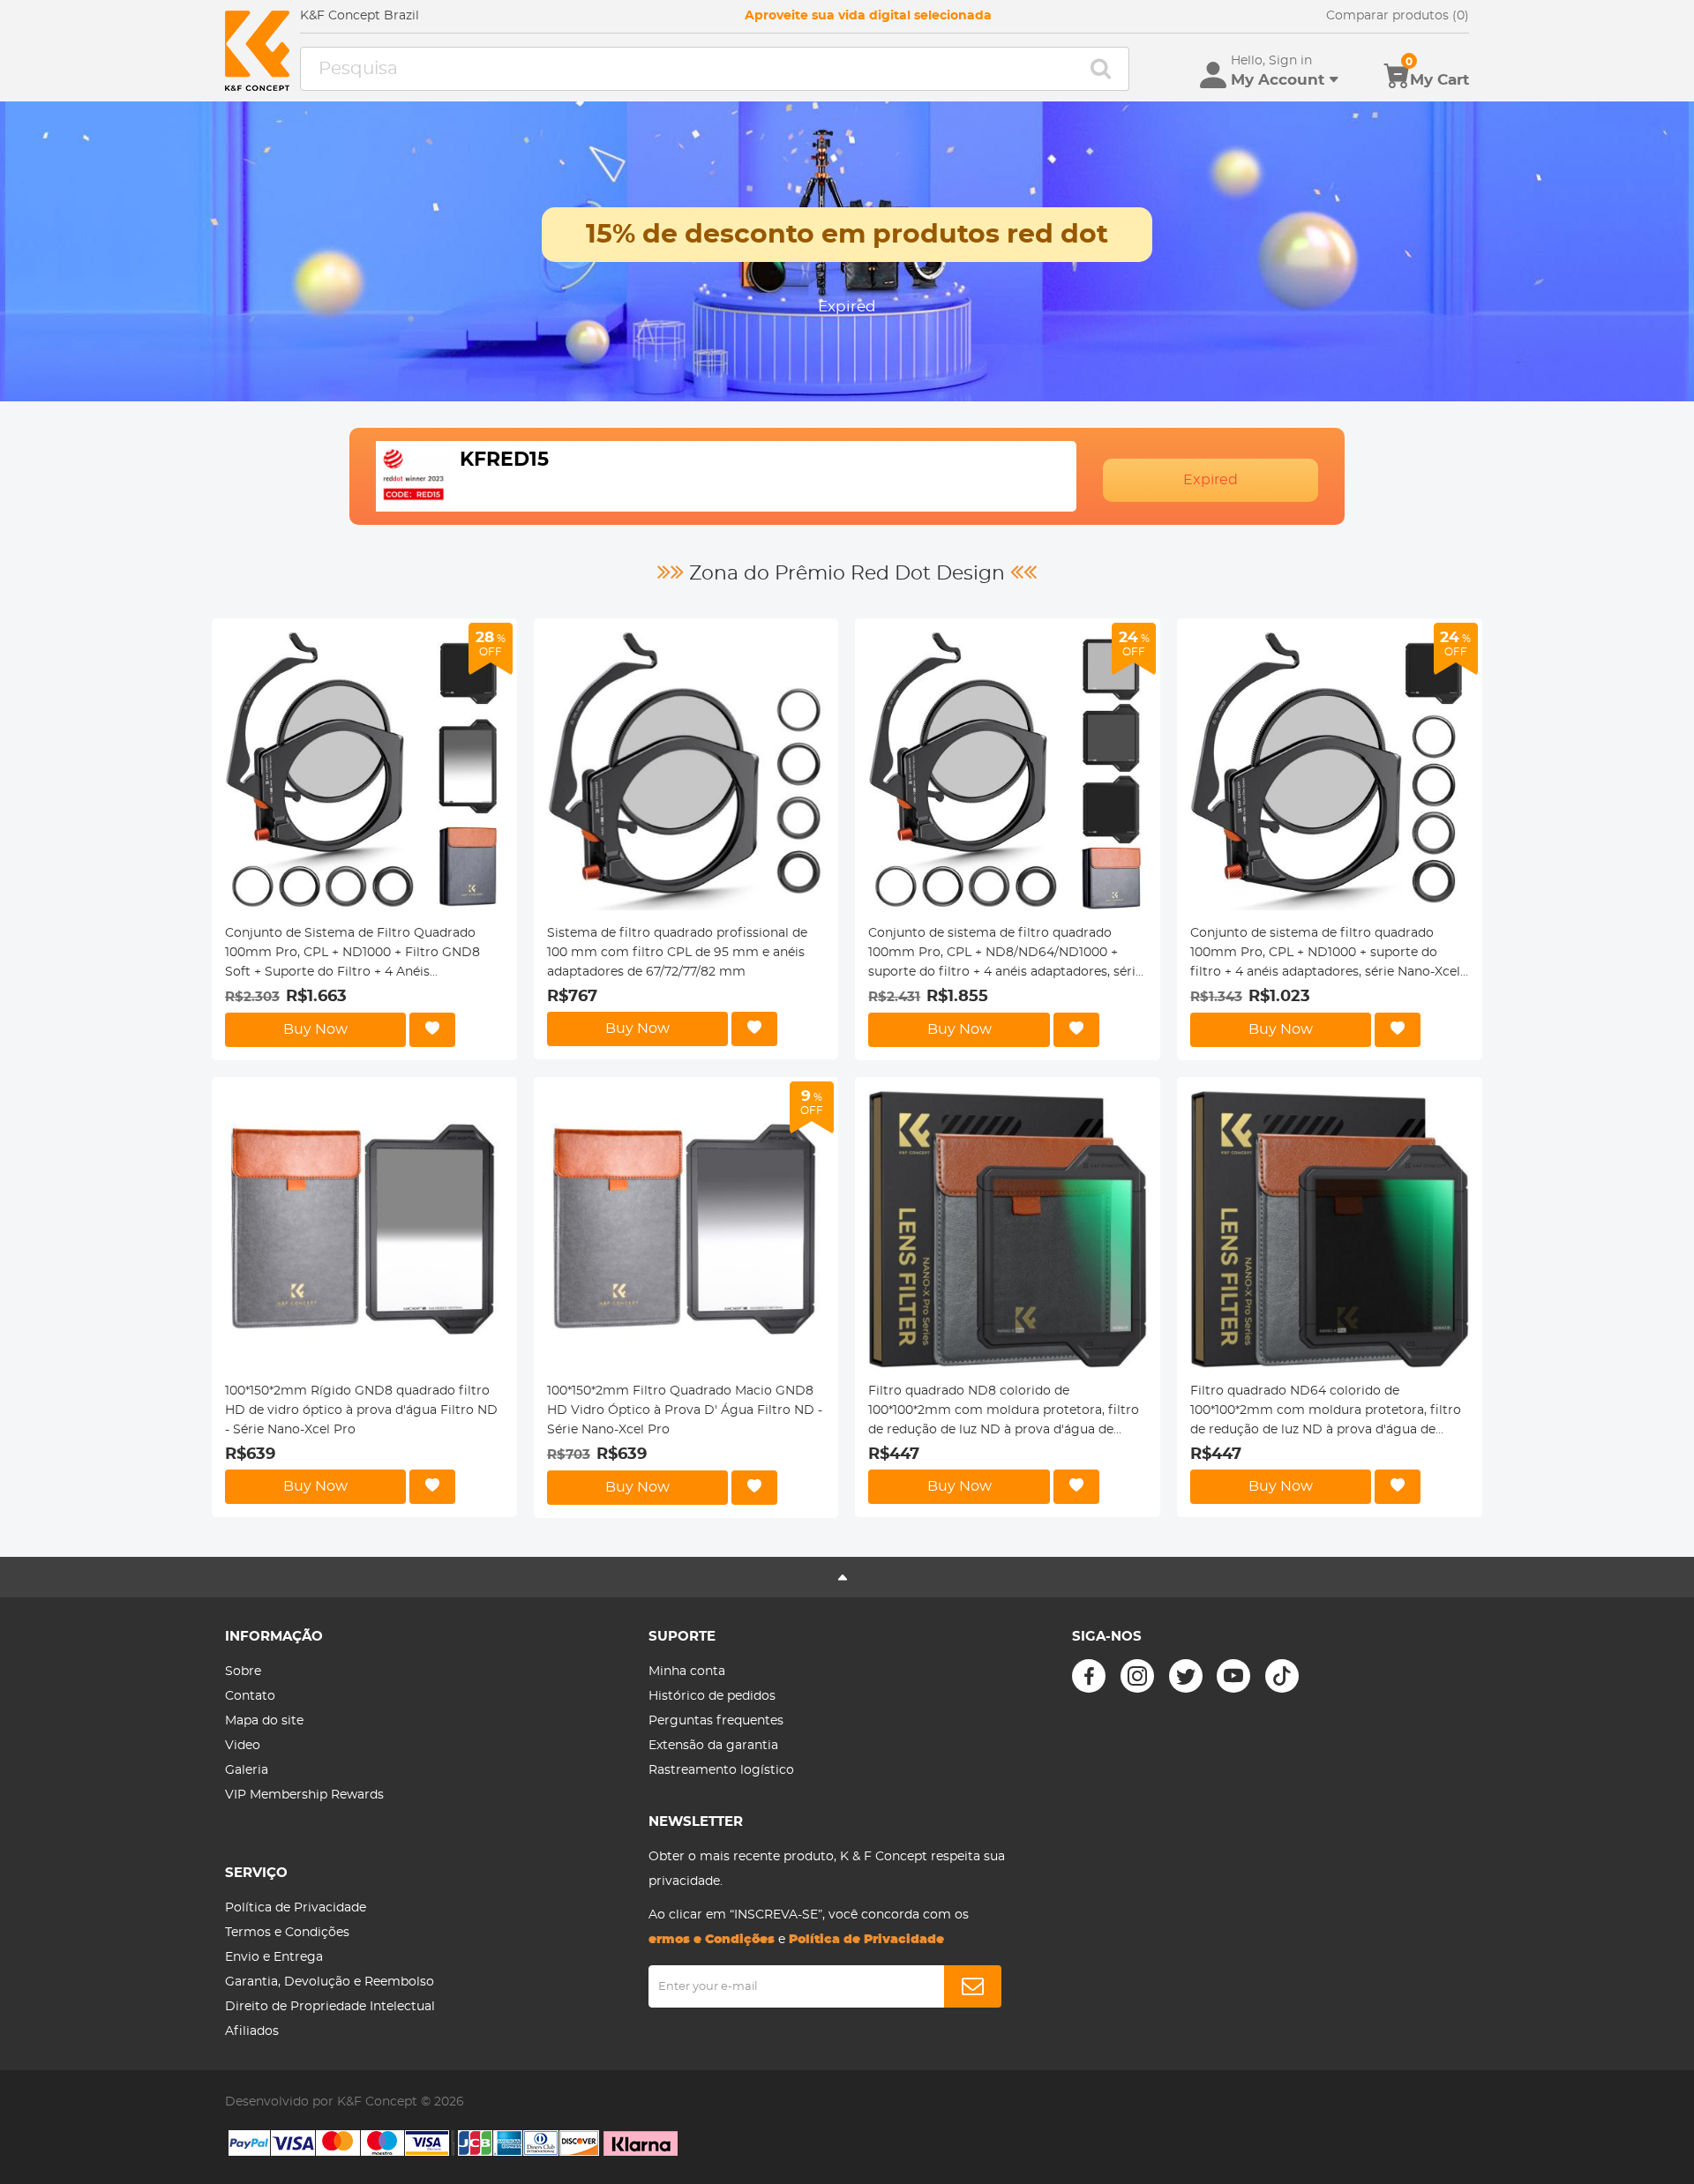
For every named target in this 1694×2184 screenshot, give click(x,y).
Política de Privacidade (296, 1908)
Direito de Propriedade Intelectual (330, 2007)
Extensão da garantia (713, 1746)
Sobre (243, 1672)
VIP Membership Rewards (304, 1795)
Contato (250, 1696)
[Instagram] (1137, 1676)
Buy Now (315, 1029)
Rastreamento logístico (721, 1770)
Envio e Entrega (274, 1957)
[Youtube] (1233, 1676)
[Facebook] (1089, 1676)
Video (243, 1746)
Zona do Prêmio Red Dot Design (847, 573)
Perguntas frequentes (716, 1721)
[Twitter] (1186, 1676)
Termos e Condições (287, 1933)
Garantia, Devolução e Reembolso (330, 1982)
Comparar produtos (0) (1398, 16)
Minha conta (687, 1672)
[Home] (257, 51)
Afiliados (252, 2031)
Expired (1211, 480)
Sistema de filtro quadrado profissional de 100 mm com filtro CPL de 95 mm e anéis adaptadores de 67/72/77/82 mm (677, 953)
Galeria (247, 1770)
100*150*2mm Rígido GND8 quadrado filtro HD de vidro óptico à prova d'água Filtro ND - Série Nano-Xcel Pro (361, 1410)
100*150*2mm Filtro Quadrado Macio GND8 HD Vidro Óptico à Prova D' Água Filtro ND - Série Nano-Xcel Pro (685, 1410)
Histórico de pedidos (712, 1696)
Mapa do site (264, 1721)
